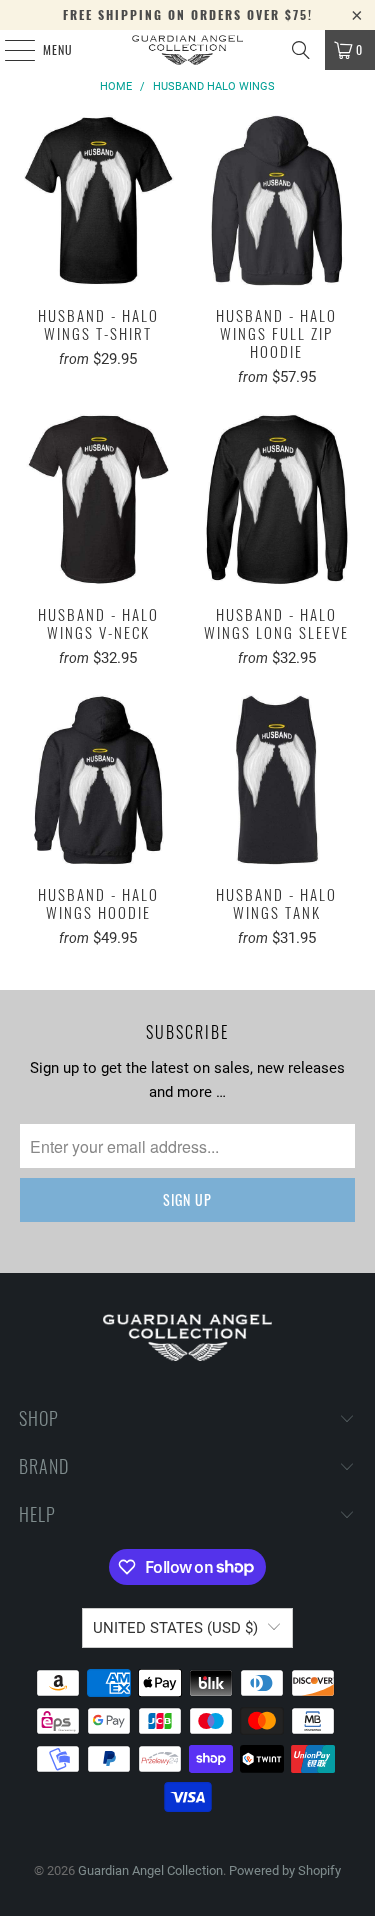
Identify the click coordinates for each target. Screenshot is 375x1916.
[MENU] (9, 50)
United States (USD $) (175, 1628)
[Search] (301, 50)
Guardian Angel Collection (150, 1870)
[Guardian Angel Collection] (188, 50)
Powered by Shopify (285, 1870)
